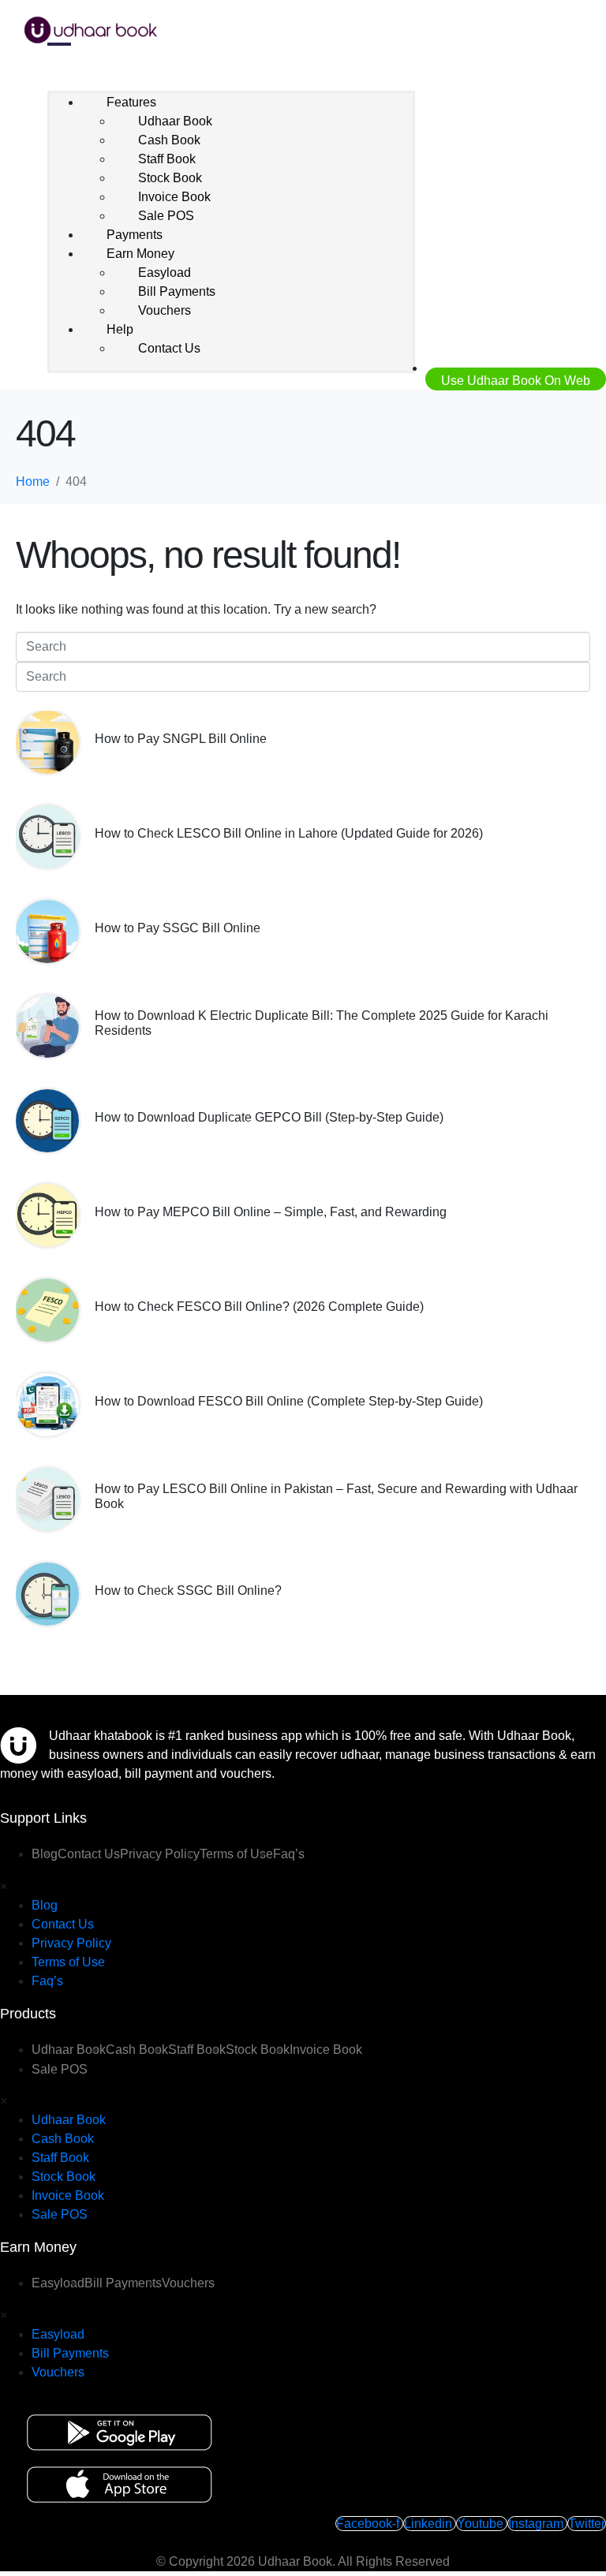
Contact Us (169, 348)
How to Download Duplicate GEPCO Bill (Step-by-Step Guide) (269, 1117)
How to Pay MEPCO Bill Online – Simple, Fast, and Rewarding (271, 1212)
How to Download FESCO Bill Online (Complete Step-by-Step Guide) (289, 1401)
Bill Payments (177, 291)
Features (131, 102)
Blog (45, 1905)
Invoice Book (174, 197)
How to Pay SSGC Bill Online (178, 928)
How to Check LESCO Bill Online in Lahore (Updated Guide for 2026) (289, 833)
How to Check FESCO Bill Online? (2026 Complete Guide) (259, 1307)
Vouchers (165, 310)
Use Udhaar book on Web (516, 381)
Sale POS (166, 216)
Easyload (165, 273)
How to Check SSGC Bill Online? (188, 1590)
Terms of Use (236, 1854)
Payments (135, 235)
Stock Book (170, 178)
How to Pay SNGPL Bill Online (181, 739)
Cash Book (169, 140)
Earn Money (140, 254)
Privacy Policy (160, 1854)
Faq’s (289, 1854)
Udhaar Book (175, 121)
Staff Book (167, 159)
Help (120, 329)
